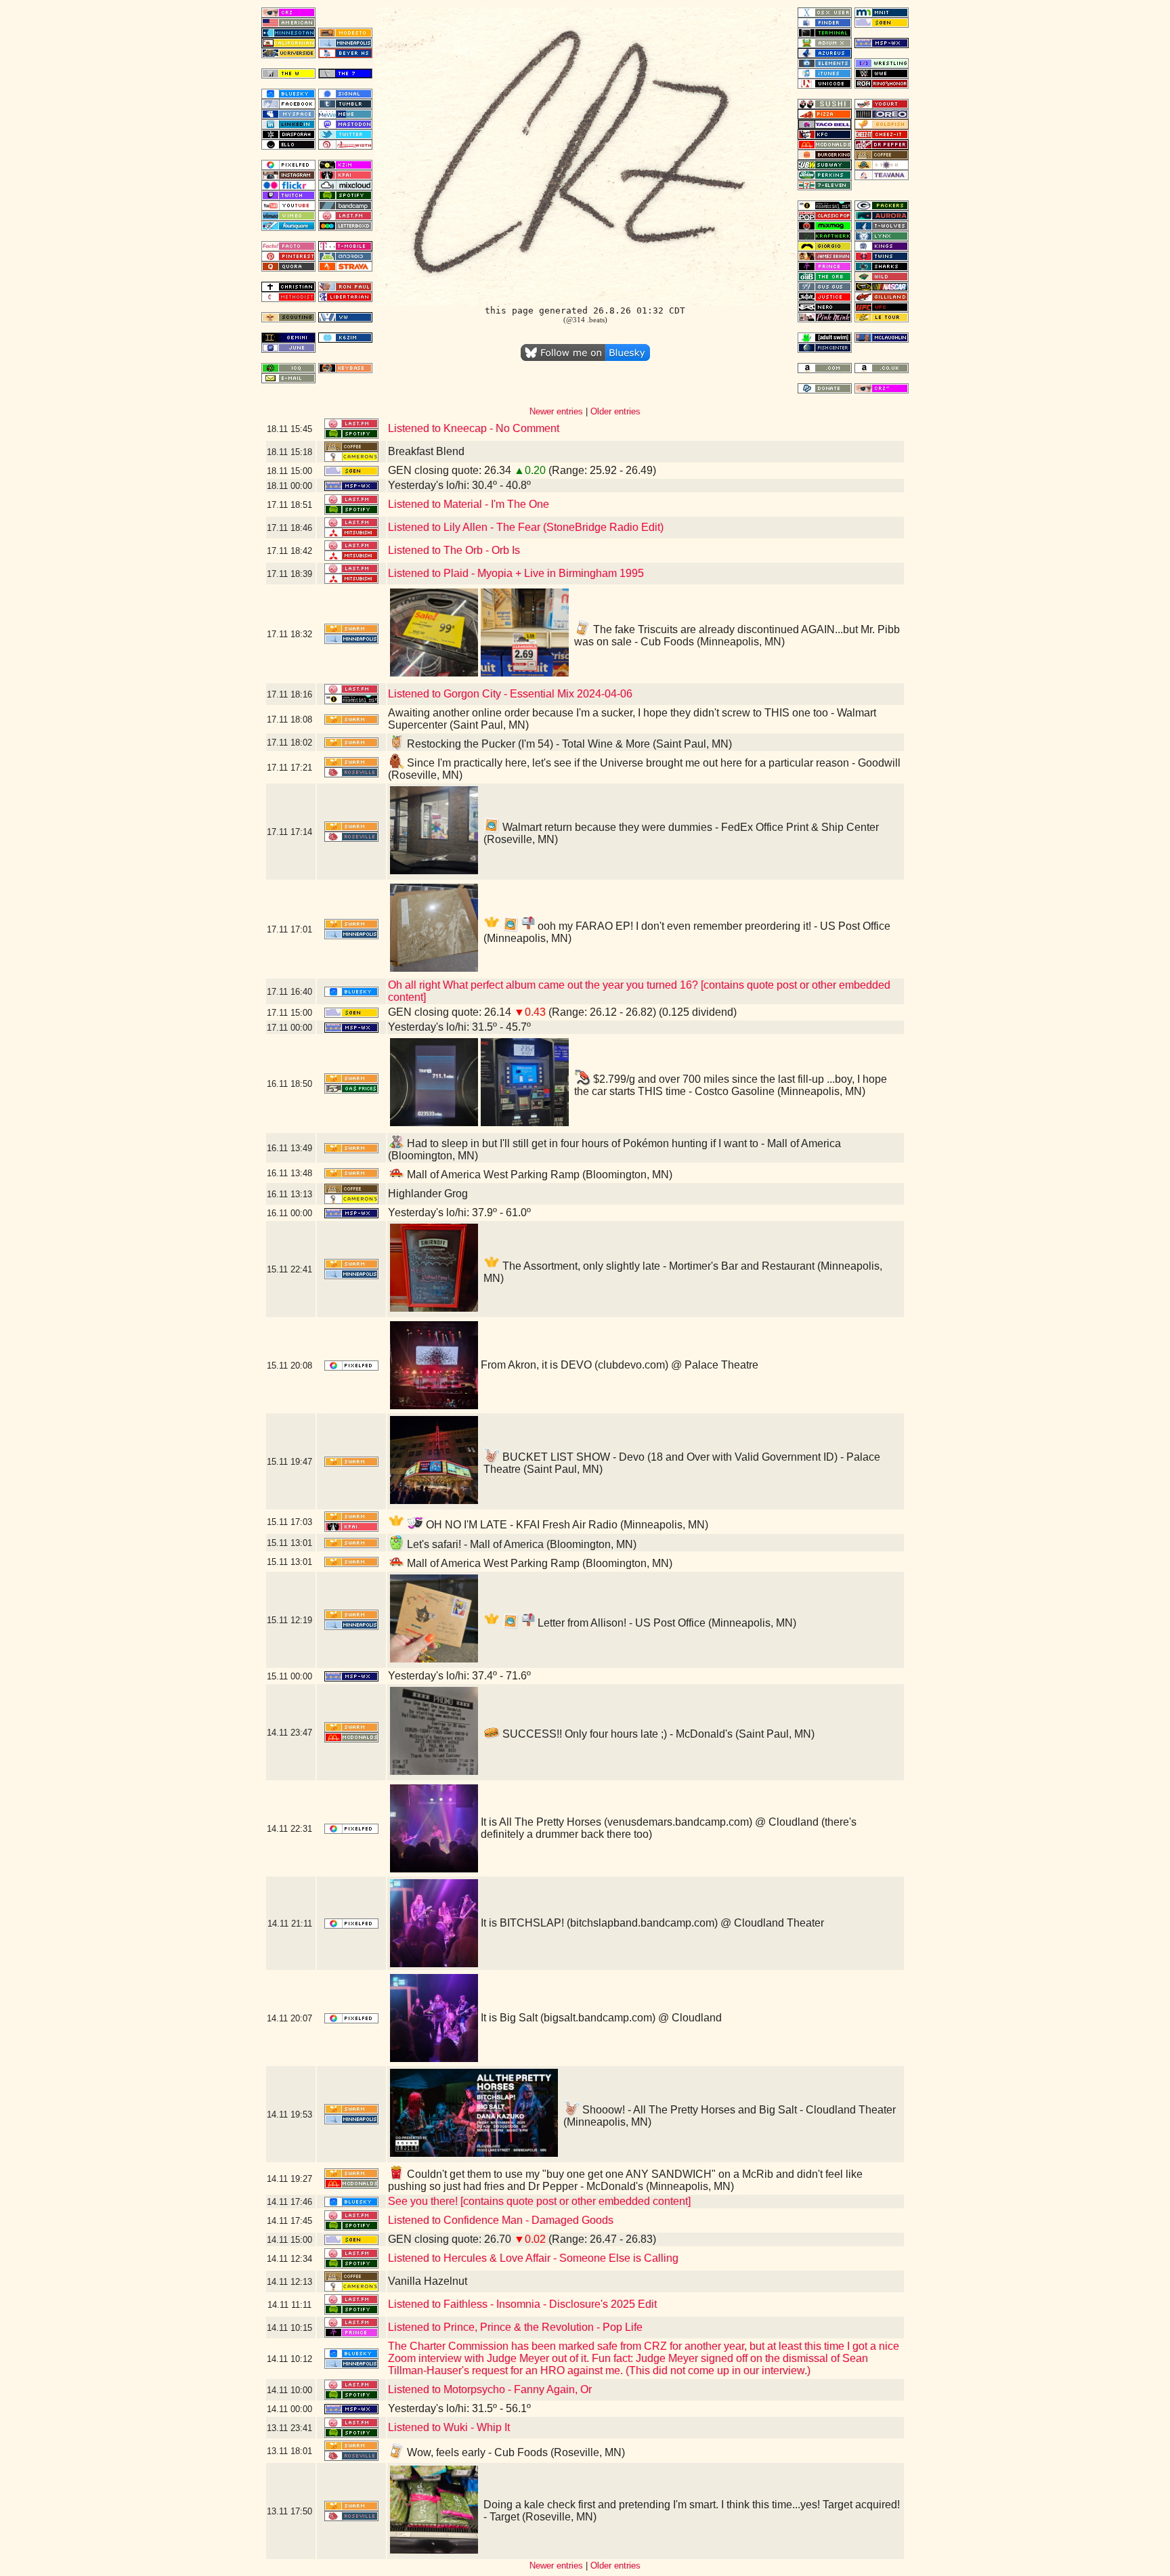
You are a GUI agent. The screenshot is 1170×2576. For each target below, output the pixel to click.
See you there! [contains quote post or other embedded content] (539, 2201)
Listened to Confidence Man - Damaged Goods (501, 2220)
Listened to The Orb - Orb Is (454, 550)
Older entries (615, 411)
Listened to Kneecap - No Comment (474, 428)
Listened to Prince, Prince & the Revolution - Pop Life (515, 2327)
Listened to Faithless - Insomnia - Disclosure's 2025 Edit (522, 2304)
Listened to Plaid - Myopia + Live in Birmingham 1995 (516, 573)
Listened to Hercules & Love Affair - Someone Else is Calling (533, 2258)
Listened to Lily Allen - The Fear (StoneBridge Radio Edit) (526, 527)
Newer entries (556, 411)
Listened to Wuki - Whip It (449, 2427)
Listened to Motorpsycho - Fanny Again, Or (490, 2389)
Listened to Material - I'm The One (469, 504)
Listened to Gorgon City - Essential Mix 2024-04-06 (510, 694)
